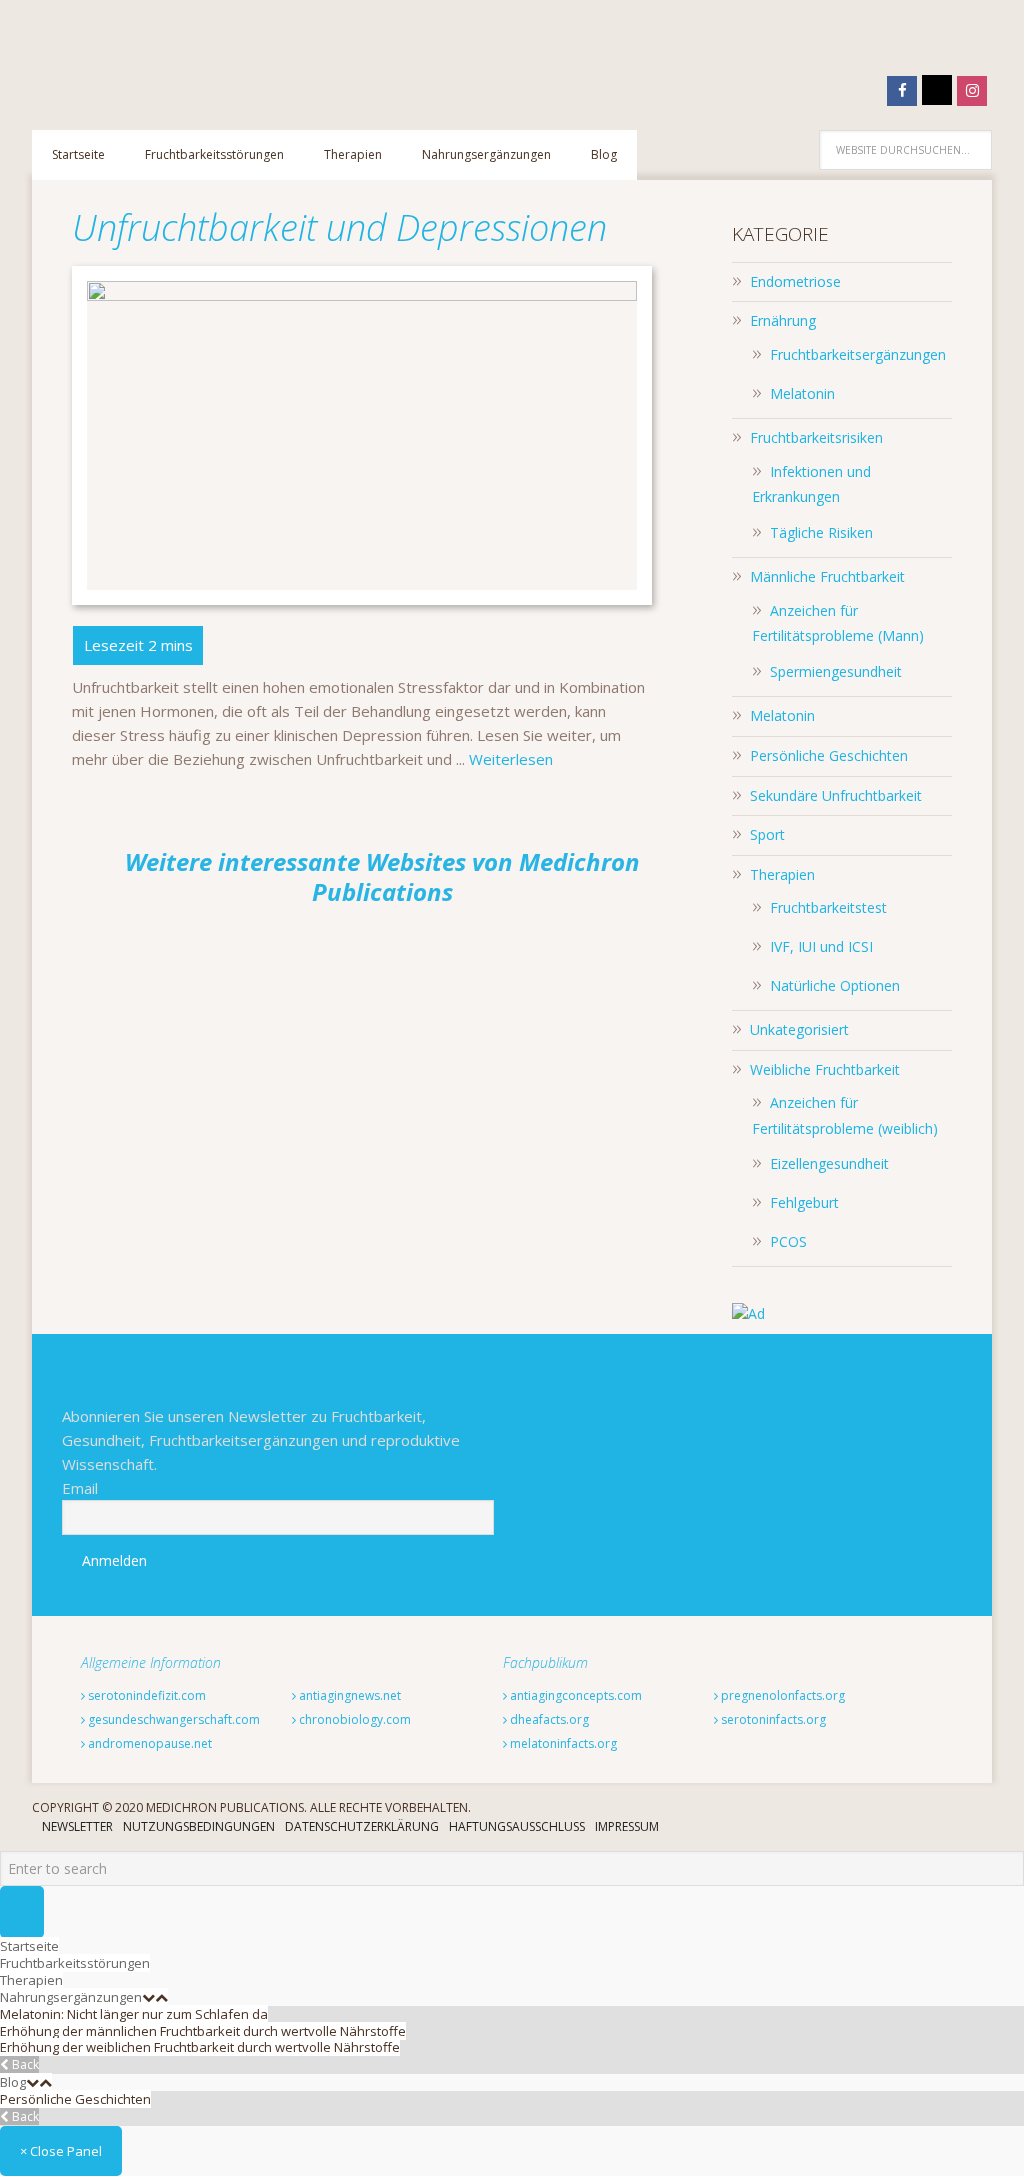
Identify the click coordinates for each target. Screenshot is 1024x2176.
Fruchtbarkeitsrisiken (816, 437)
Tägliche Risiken (821, 532)
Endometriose (795, 281)
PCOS (788, 1241)
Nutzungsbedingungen (199, 1826)
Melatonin (802, 393)
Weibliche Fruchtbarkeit (825, 1069)
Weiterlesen (511, 759)
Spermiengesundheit (836, 671)
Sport (767, 834)
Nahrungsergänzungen (71, 1997)
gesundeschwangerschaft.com (172, 1719)
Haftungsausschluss (517, 1826)
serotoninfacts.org (772, 1719)
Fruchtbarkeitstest (828, 907)
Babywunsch (162, 55)
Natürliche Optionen (835, 985)
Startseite (29, 1946)
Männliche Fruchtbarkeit (827, 576)
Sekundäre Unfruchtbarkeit (836, 795)
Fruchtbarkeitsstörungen (75, 1963)
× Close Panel (61, 2151)
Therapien (782, 874)
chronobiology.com (353, 1719)
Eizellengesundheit (829, 1163)
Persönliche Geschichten (829, 755)
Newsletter (77, 1826)
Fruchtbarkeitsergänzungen (858, 354)
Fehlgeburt (804, 1202)
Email (80, 1488)
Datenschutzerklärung (362, 1826)
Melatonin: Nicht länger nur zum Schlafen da (134, 2014)
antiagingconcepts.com (574, 1695)
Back (24, 2064)
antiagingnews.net (348, 1695)
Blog (13, 2082)
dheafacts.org (548, 1719)
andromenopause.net (148, 1743)
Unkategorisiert (799, 1029)
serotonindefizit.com (145, 1695)
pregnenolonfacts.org (781, 1695)
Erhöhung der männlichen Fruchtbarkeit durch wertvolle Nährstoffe (203, 2031)
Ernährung (783, 320)
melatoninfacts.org (562, 1743)
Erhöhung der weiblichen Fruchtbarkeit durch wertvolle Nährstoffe (200, 2047)
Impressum (627, 1826)
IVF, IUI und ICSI (821, 946)
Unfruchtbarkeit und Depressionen (339, 227)
